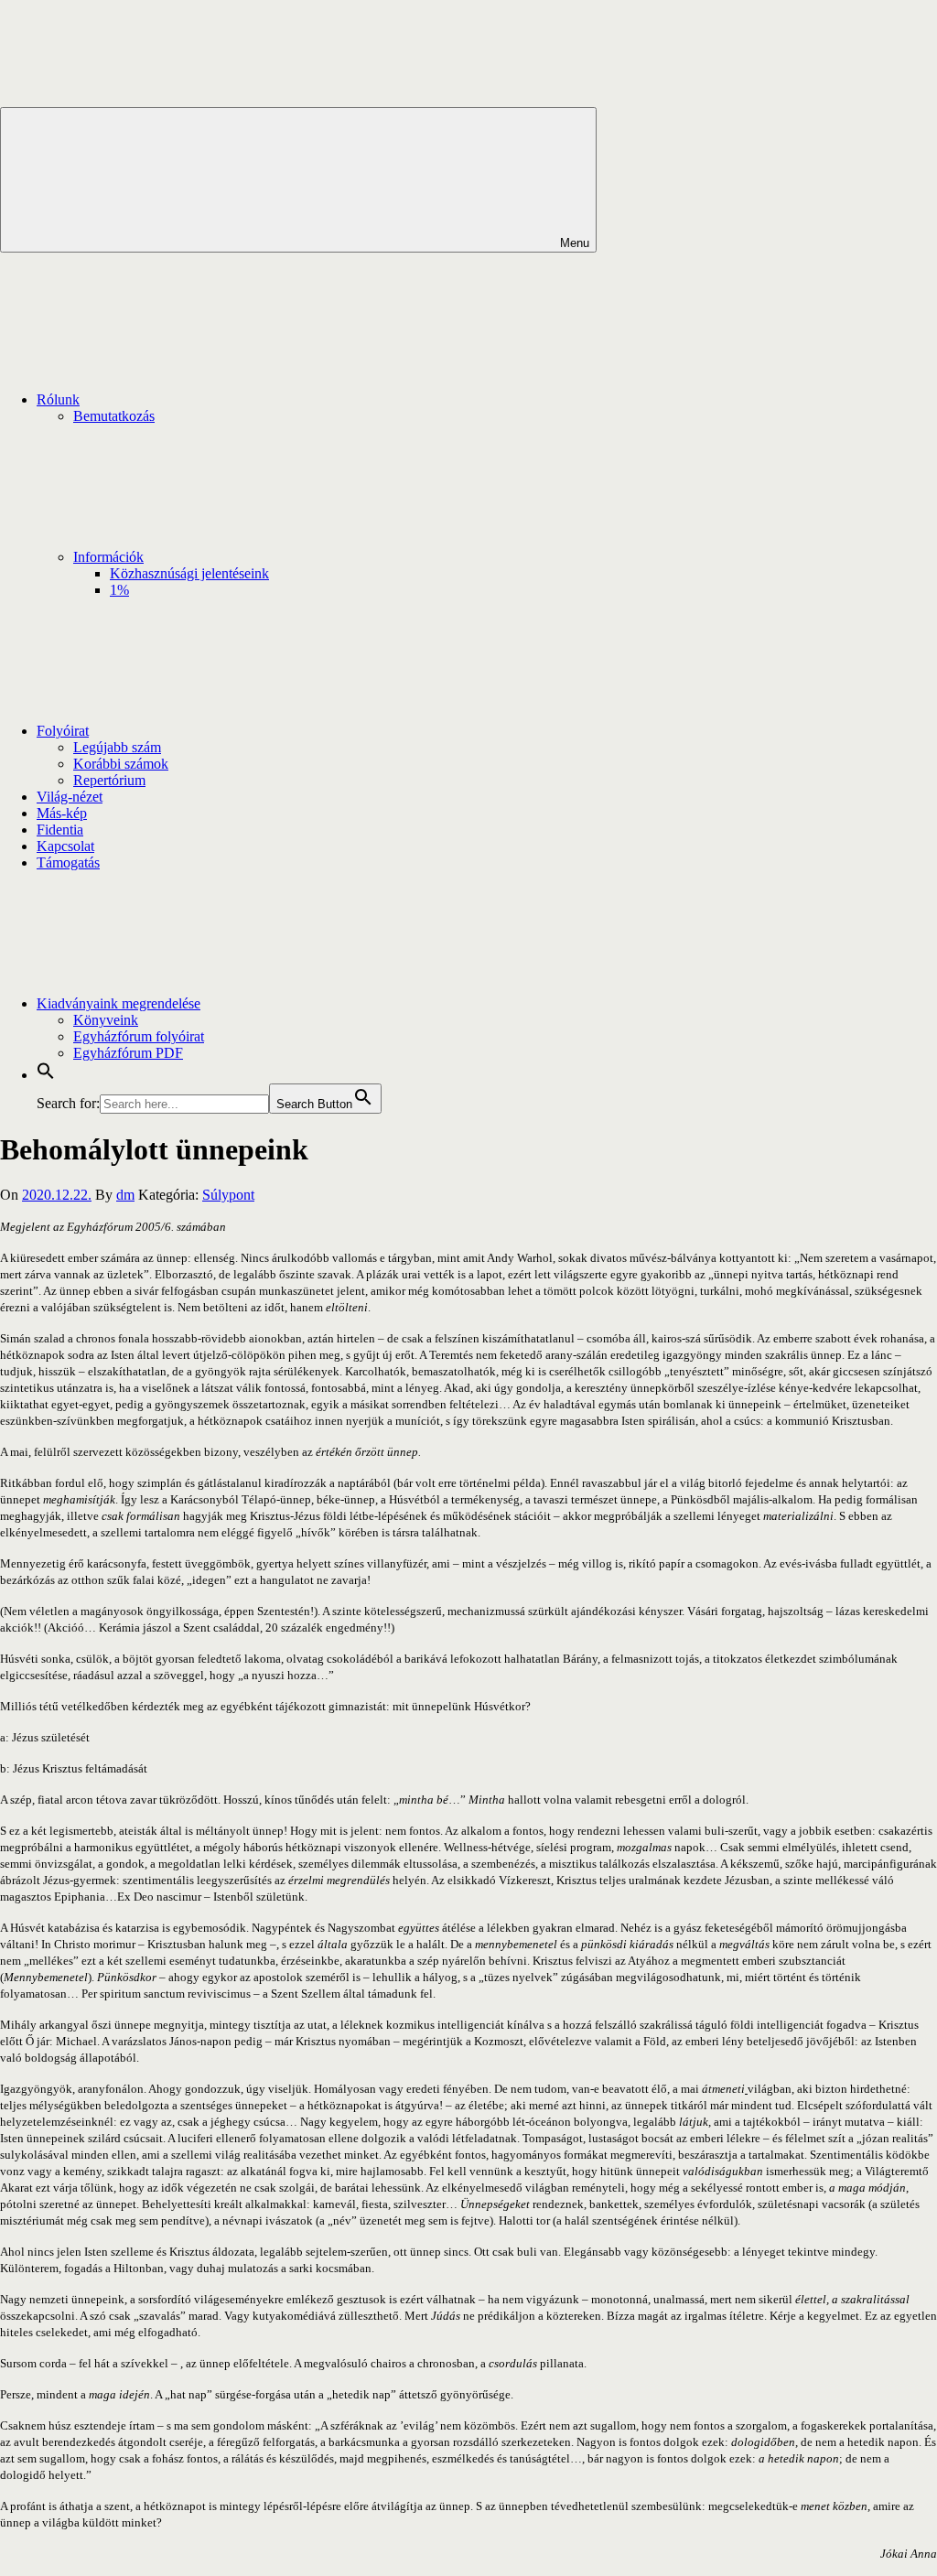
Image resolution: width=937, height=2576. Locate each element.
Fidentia (60, 830)
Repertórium (109, 780)
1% (119, 590)
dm (125, 1195)
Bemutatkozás (114, 416)
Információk (108, 557)
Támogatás (68, 862)
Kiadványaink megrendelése (118, 1003)
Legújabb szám (117, 747)
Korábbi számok (121, 764)
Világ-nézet (70, 797)
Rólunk (58, 399)
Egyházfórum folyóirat (139, 1036)
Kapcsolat (65, 846)
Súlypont (228, 1195)
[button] (46, 1075)
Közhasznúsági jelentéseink (189, 573)
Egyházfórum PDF (128, 1053)
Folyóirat (63, 731)
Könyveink (106, 1020)
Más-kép (62, 813)
